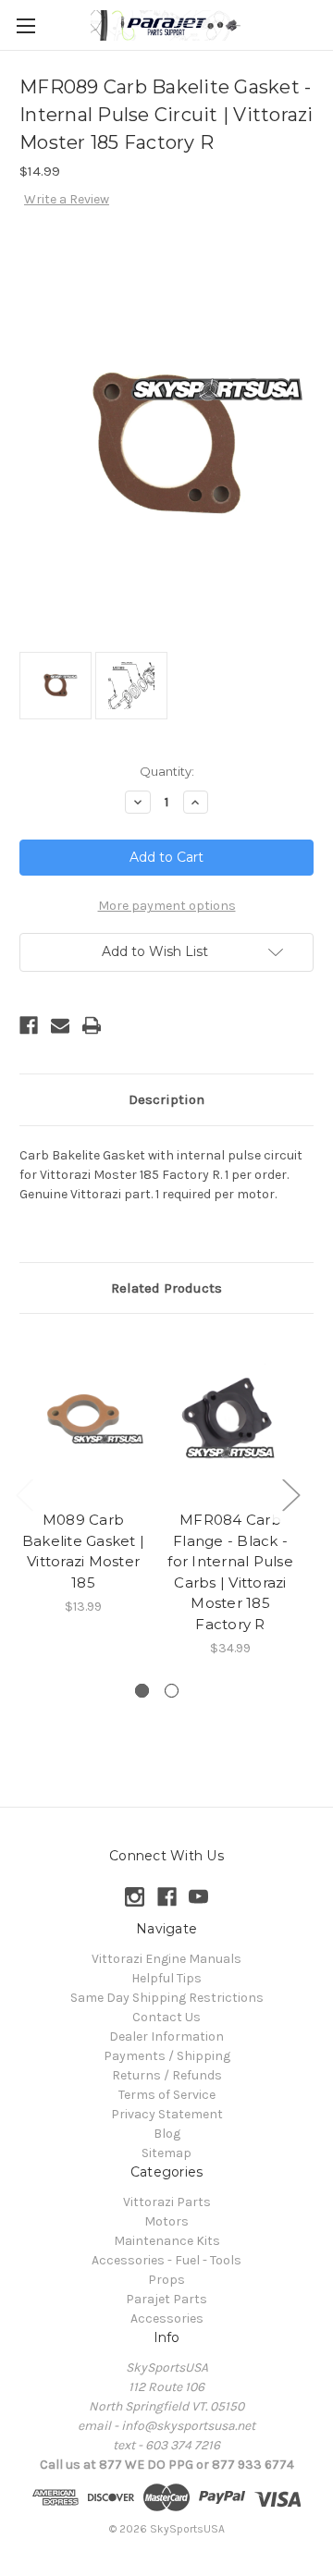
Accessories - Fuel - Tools (166, 2260)
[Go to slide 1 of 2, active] (142, 1691)
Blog (167, 2134)
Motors (166, 2221)
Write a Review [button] (67, 199)
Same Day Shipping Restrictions (167, 1998)
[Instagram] (135, 1897)
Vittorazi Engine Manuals (166, 1959)
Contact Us (166, 2017)
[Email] (60, 1025)
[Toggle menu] (25, 25)
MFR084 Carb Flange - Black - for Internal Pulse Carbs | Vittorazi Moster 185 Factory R (230, 1572)
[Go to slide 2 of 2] (172, 1691)
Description (166, 1099)
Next (290, 1494)
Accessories (167, 2318)
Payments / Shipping (167, 2056)
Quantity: (167, 771)
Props (166, 2280)
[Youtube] (198, 1897)
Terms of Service (167, 2095)
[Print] (92, 1025)
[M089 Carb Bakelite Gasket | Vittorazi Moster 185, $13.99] (83, 1417)
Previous (24, 1494)
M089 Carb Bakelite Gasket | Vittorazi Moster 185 (83, 1551)
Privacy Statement (167, 2114)
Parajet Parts (166, 2299)
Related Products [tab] (166, 1288)
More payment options (167, 906)
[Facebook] (29, 1025)
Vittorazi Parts (167, 2202)
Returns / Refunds (167, 2075)
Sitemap (166, 2153)
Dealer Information (166, 2036)
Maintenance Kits (167, 2241)
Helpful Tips (166, 1978)
